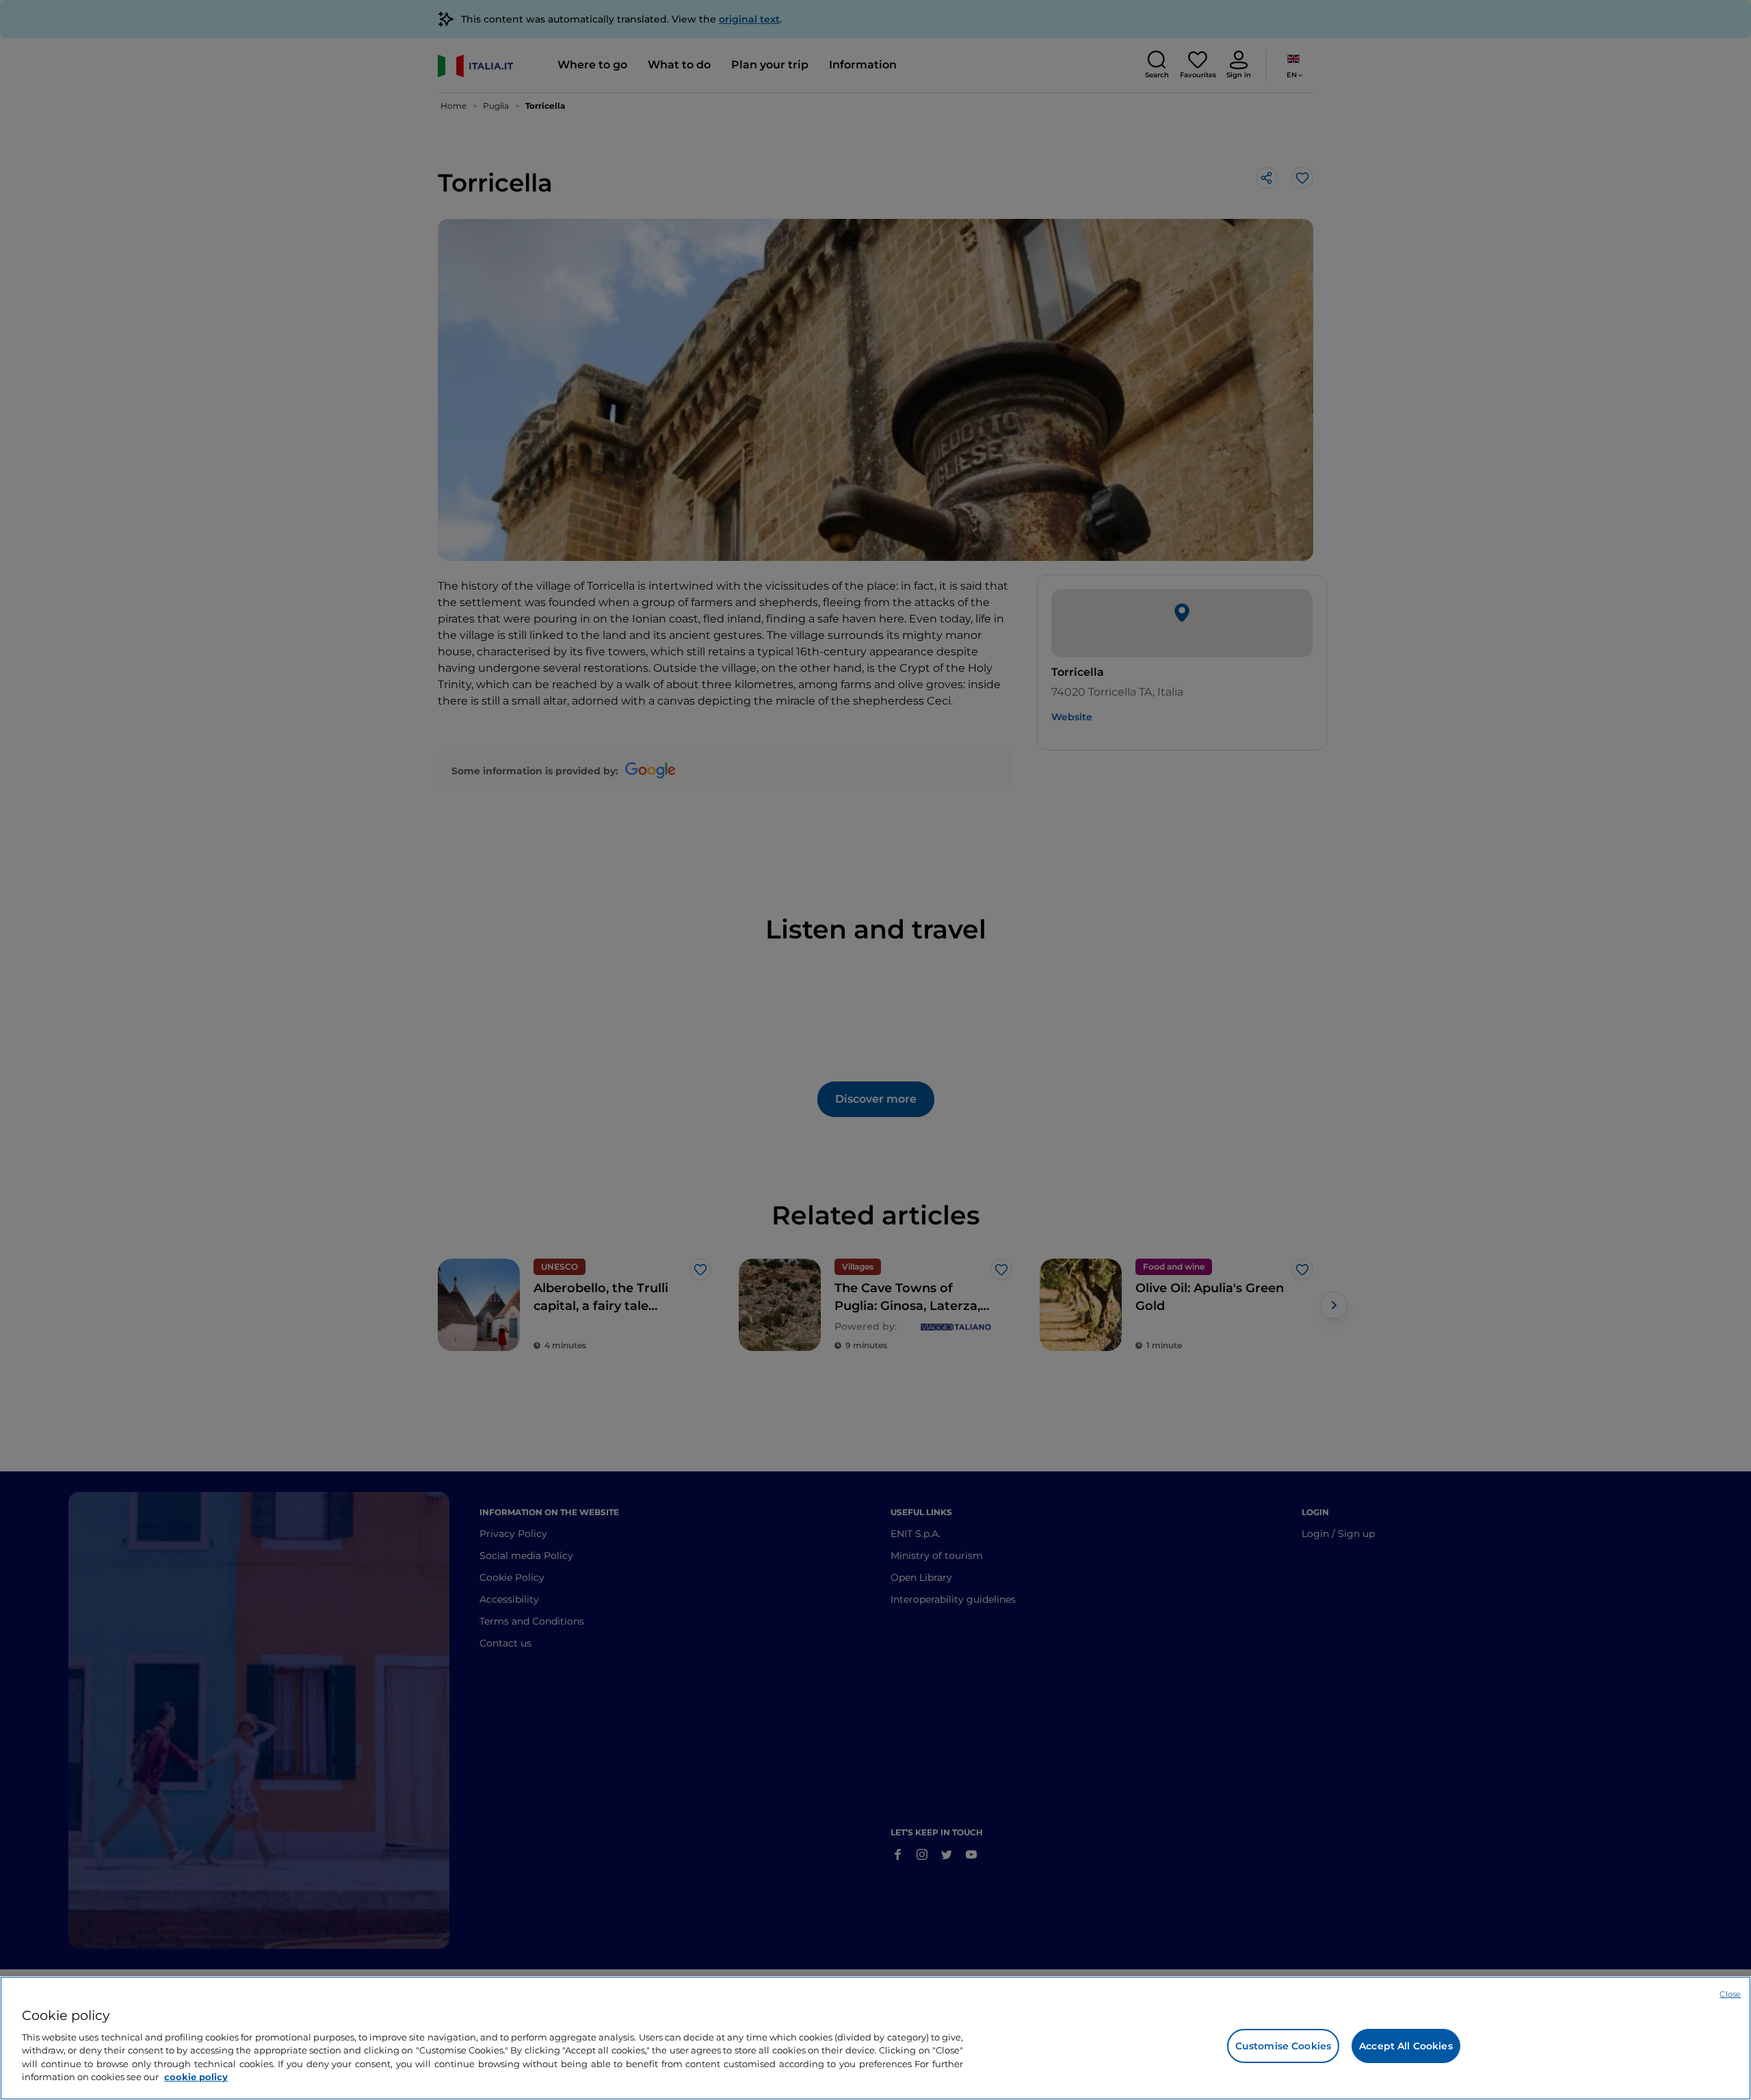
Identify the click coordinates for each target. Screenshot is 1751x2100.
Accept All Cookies (1406, 2046)
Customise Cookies (1283, 2046)
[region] (875, 2038)
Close (1730, 1994)
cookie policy (196, 2077)
